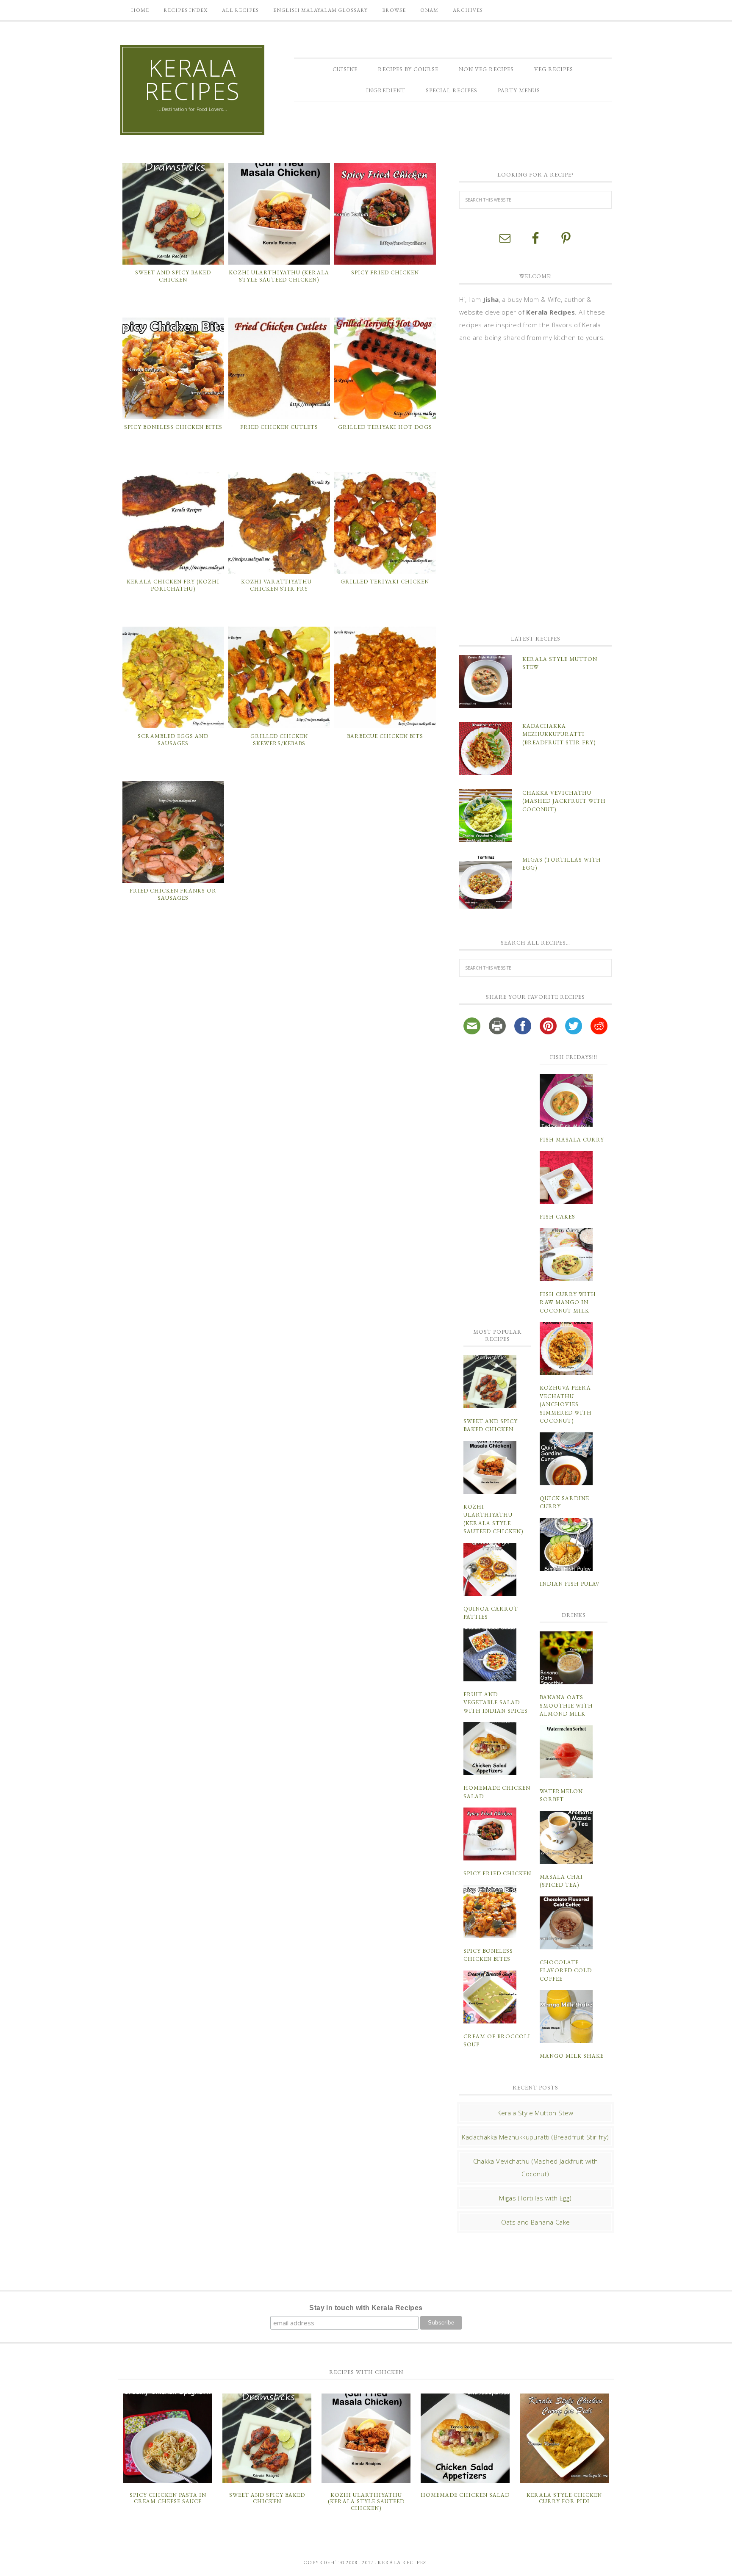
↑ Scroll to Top (68, 2566)
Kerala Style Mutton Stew (535, 2113)
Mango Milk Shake (572, 2056)
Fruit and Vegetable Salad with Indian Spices (496, 1703)
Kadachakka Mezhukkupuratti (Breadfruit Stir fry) (559, 734)
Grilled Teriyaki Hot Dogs (385, 427)
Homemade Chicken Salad (465, 2495)
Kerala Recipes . (403, 2562)
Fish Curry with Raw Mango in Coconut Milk (568, 1302)
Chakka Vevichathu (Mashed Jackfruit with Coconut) (564, 801)
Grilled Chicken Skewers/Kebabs (279, 740)
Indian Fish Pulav (570, 1584)
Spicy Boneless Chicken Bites (173, 427)
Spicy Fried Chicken (385, 272)
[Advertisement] (523, 488)
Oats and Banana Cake (536, 2222)
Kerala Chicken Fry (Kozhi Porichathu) (173, 585)
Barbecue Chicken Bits (385, 736)
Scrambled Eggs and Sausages (173, 740)
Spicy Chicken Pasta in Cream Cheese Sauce (168, 2498)
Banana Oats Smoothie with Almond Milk (566, 1705)
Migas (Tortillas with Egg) (535, 2198)
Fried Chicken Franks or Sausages (173, 894)
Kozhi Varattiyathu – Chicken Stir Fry (279, 585)
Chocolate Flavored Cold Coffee (566, 1971)
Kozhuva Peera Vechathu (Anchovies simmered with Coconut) (566, 1404)
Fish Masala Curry (572, 1140)
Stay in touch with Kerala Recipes (366, 2308)
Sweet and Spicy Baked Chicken (173, 276)
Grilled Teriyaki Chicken (385, 582)
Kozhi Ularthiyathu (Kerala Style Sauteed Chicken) (279, 276)
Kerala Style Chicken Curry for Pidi (564, 2498)
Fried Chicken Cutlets (279, 427)
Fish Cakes (557, 1217)
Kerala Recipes (193, 79)
